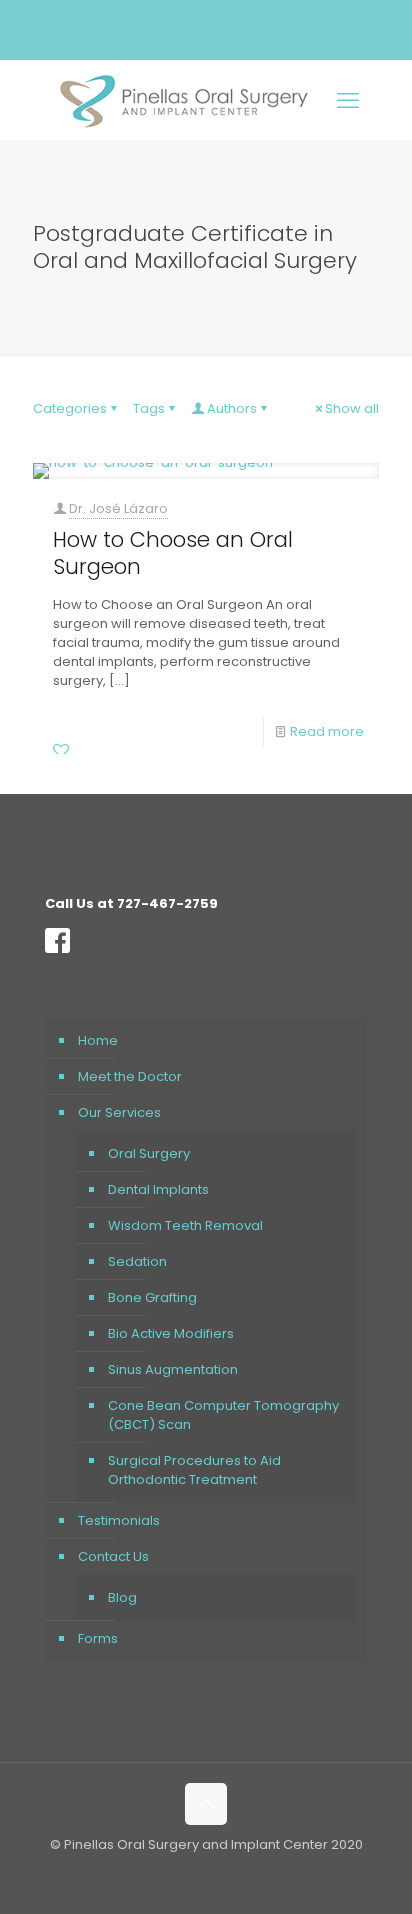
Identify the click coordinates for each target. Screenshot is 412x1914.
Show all (352, 408)
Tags (149, 408)
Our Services (119, 1112)
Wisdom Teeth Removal (185, 1225)
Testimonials (119, 1520)
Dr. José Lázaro (118, 508)
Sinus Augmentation (173, 1369)
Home (98, 1040)
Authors (232, 408)
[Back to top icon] (206, 1804)
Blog (122, 1597)
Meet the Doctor (130, 1076)
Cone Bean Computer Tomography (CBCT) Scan (223, 1415)
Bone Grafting (152, 1297)
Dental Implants (158, 1189)
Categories (70, 408)
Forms (98, 1638)
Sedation (137, 1261)
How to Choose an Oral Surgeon (173, 553)
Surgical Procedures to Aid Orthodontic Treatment (194, 1470)
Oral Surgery (149, 1153)
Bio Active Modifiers (171, 1333)
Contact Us (113, 1556)
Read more (327, 731)
